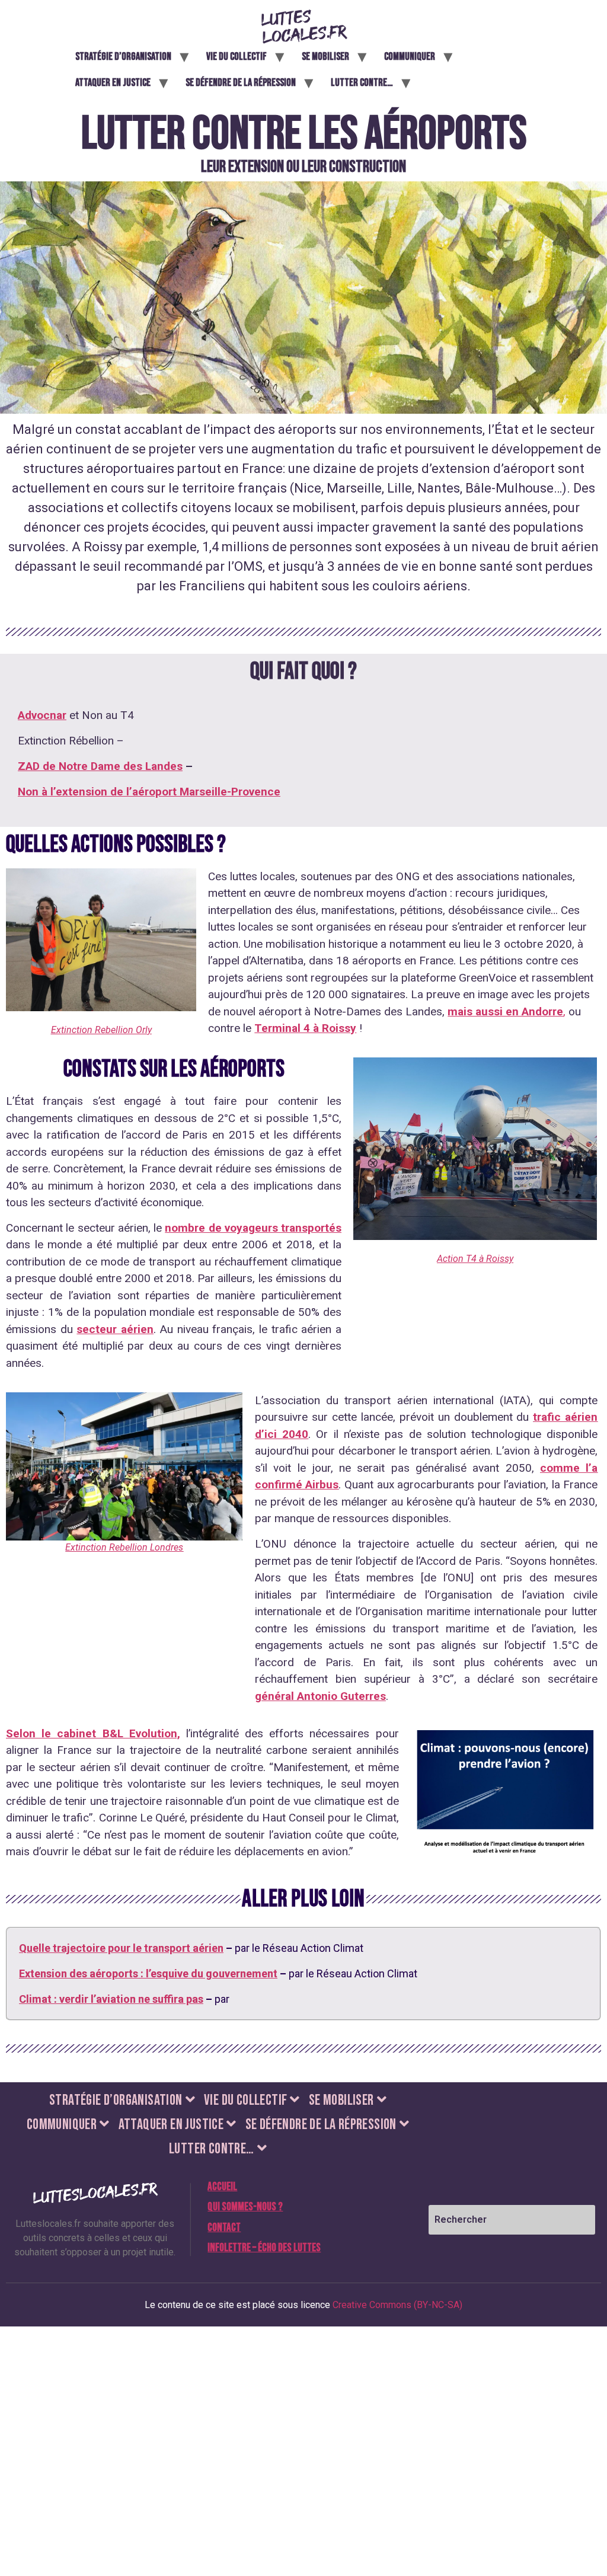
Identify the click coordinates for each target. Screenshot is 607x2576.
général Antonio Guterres (320, 1696)
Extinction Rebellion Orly (101, 1030)
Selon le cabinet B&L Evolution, (93, 1733)
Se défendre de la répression (241, 83)
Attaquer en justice (113, 83)
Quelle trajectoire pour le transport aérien (121, 1948)
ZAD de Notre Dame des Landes (100, 766)
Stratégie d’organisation (123, 57)
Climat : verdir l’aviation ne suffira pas (111, 1999)
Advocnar (42, 715)
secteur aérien (115, 1329)
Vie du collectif (237, 57)
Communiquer (410, 57)
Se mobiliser (325, 57)
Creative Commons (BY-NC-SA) (397, 2305)
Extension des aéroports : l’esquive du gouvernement (148, 1973)
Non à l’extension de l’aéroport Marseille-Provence (149, 792)
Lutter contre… (362, 83)
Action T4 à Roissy (475, 1259)
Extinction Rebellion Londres (124, 1547)
